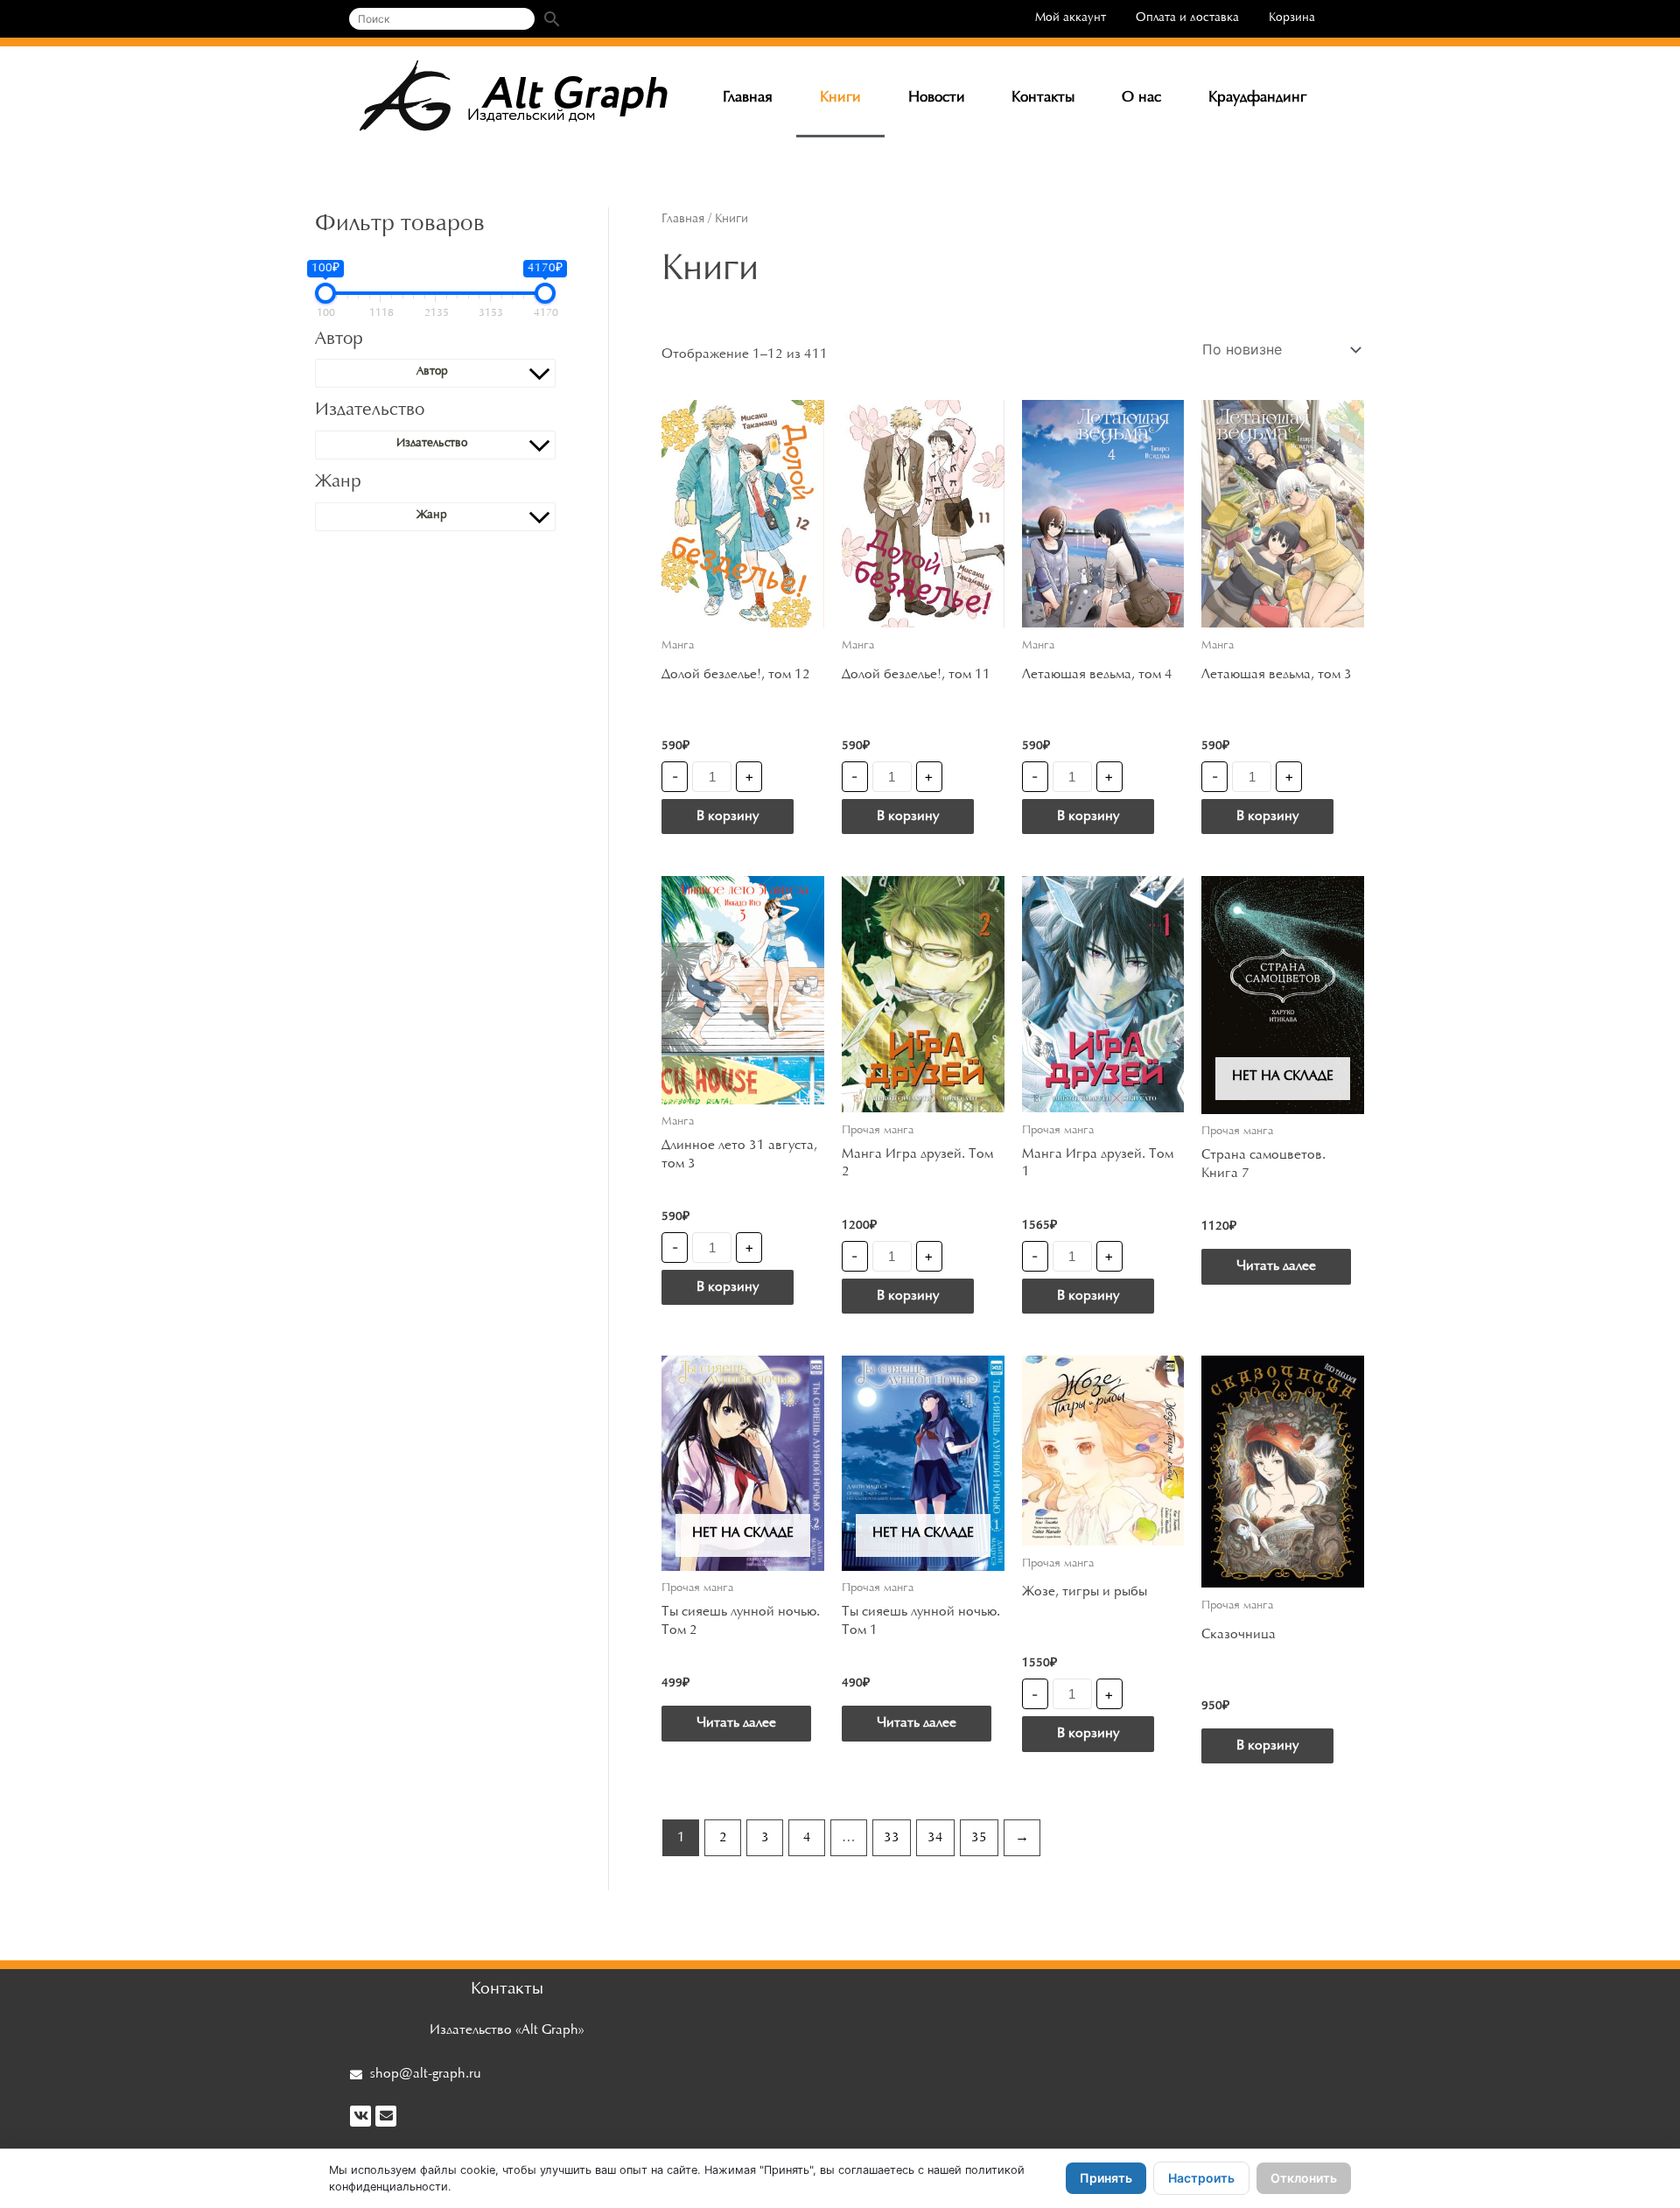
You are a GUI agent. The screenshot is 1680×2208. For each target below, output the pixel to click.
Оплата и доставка (1187, 18)
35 (979, 1838)
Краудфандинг (1257, 98)
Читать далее (1276, 1266)
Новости (937, 98)
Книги (840, 98)
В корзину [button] (728, 817)
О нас (1141, 98)
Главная (748, 98)
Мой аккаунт (1071, 18)
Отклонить (1304, 2178)
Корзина (1292, 18)
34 (935, 1838)
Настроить (1201, 2178)
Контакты (1043, 98)
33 (892, 1838)
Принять (1106, 2178)
